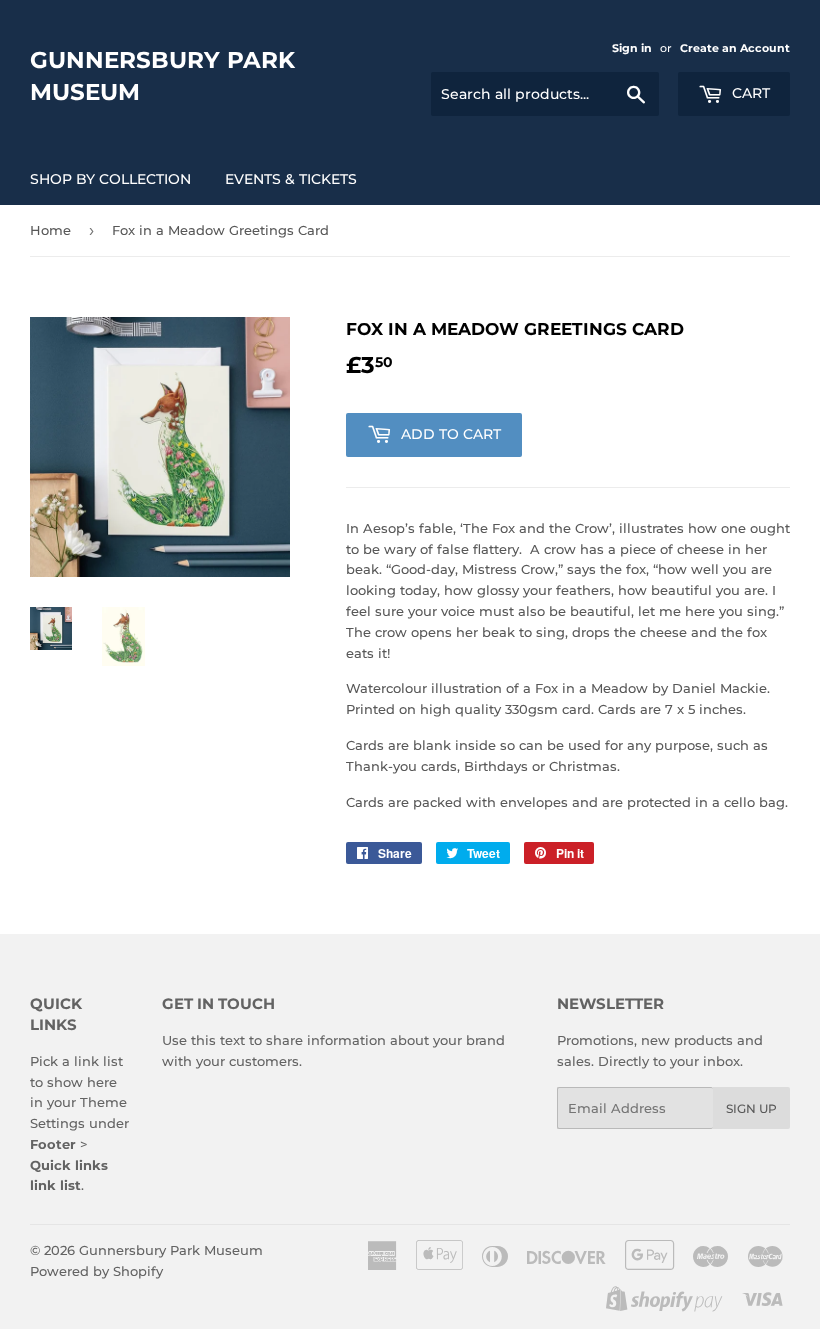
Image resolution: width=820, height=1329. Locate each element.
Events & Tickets (291, 179)
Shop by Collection (110, 179)
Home (50, 230)
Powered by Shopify (96, 1271)
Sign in (632, 48)
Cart (749, 93)
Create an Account (735, 48)
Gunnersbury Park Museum (162, 76)
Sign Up (751, 1108)
